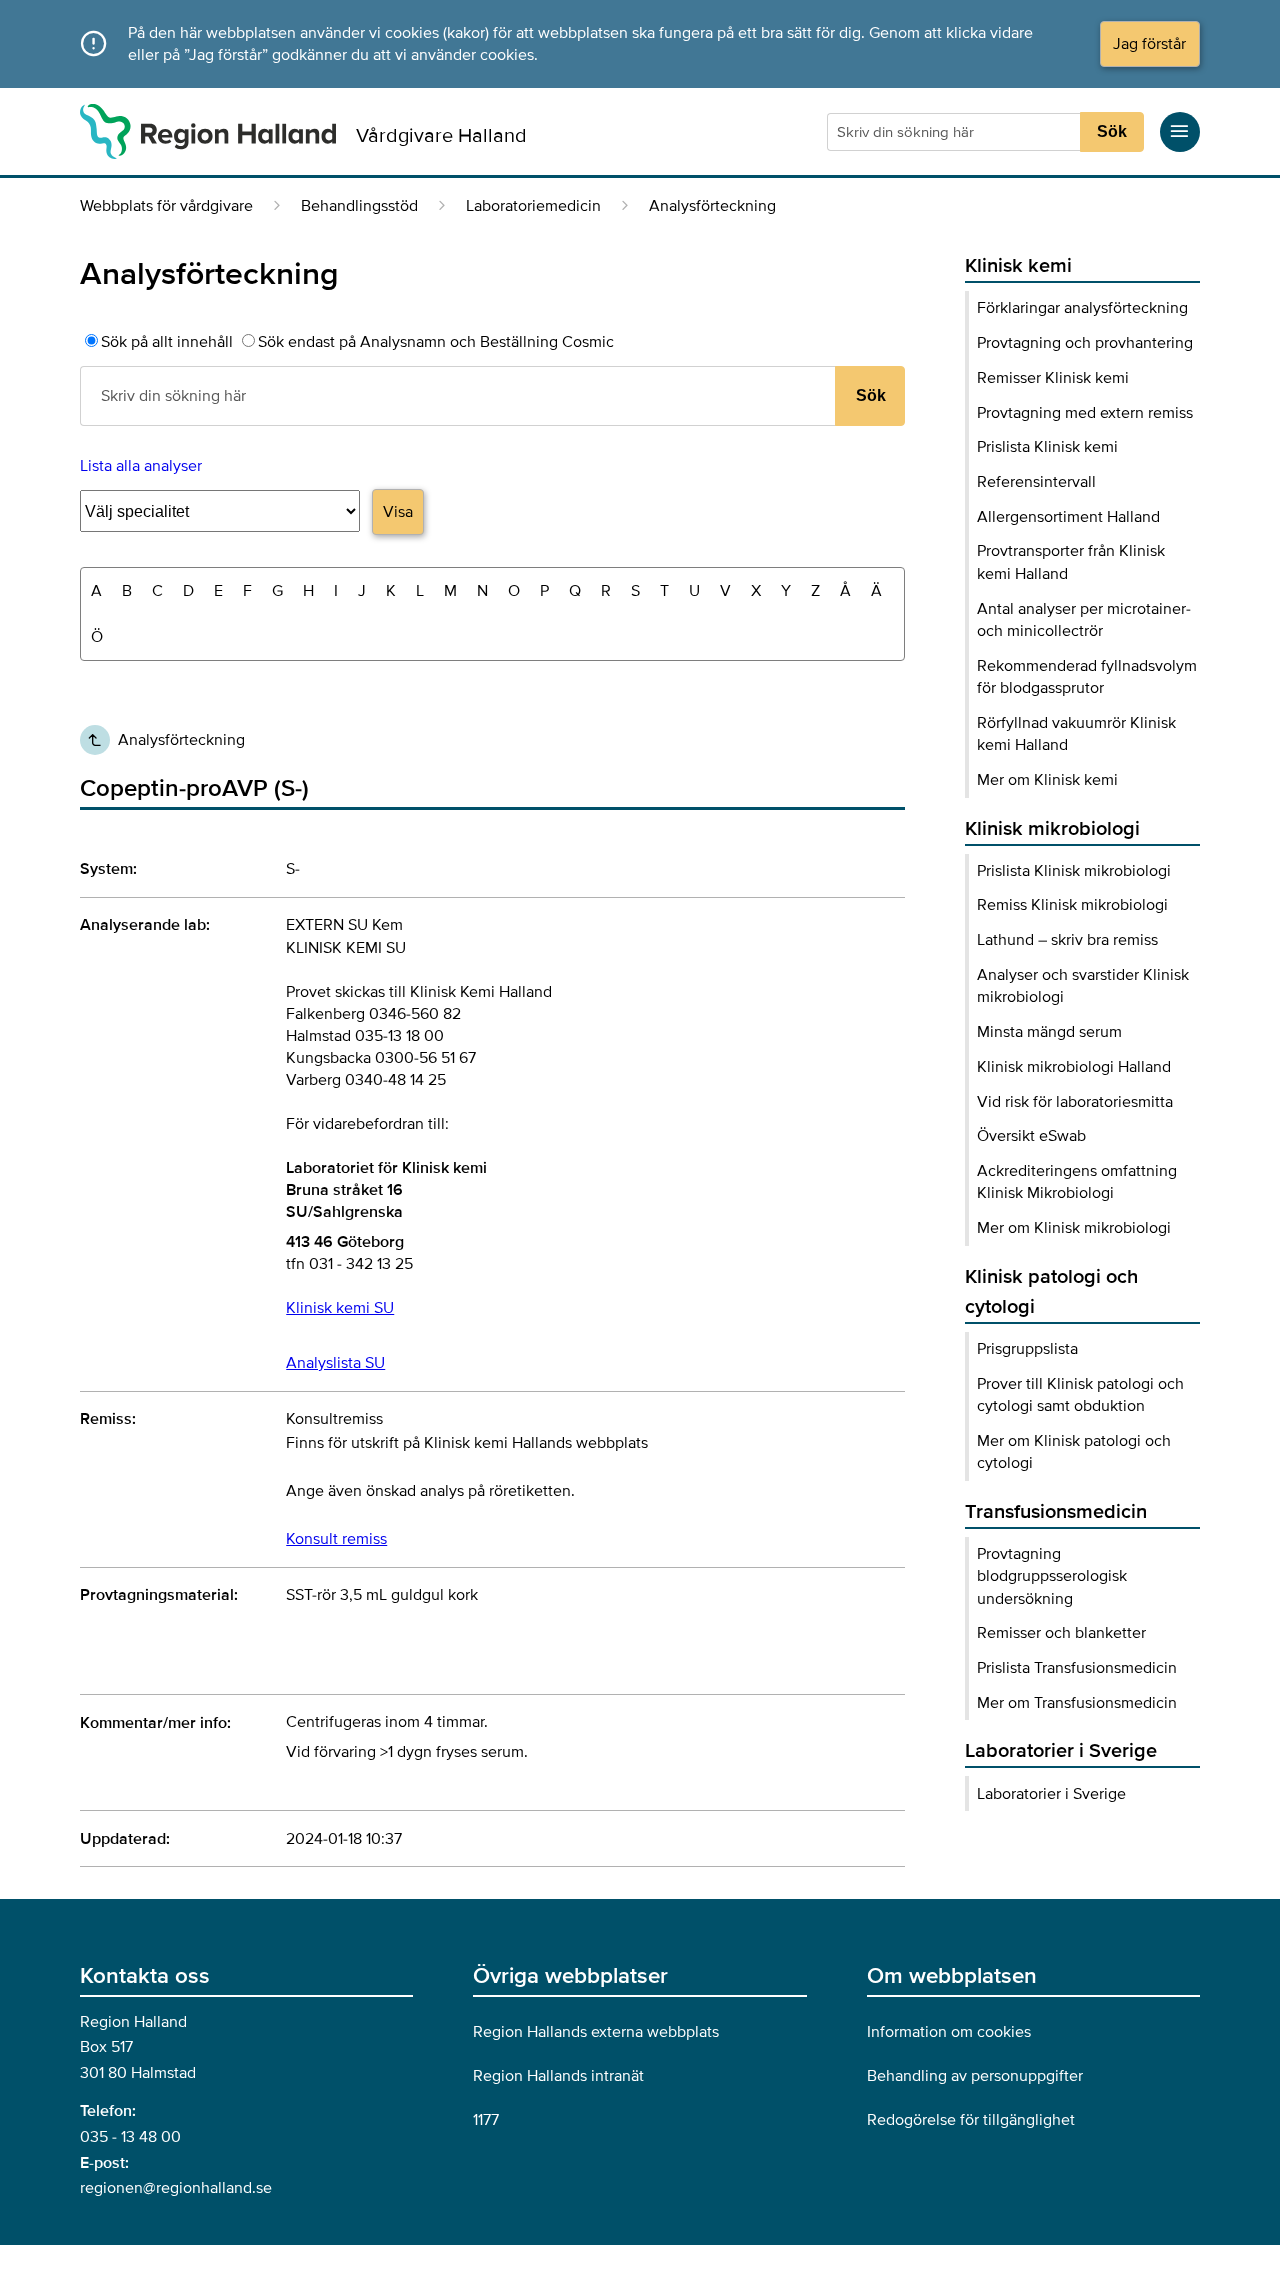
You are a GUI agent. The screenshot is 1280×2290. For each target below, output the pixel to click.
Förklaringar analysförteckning (1082, 308)
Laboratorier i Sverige (1051, 1794)
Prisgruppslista (1027, 1349)
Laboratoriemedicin (533, 206)
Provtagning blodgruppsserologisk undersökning (1052, 1576)
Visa (398, 512)
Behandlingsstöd (359, 206)
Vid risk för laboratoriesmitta (1075, 1102)
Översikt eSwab (1031, 1136)
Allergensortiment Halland (1068, 517)
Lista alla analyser (141, 466)
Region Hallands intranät (558, 2076)
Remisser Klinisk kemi (1053, 378)
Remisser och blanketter (1061, 1633)
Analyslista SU (335, 1363)
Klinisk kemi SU (340, 1308)
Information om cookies (949, 2032)
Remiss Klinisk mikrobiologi (1072, 905)
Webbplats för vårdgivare (166, 206)
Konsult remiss (336, 1539)
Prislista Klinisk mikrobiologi (1074, 871)
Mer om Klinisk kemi (1047, 780)
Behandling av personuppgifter (975, 2076)
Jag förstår (1149, 44)
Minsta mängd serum (1049, 1032)
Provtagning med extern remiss (1085, 413)
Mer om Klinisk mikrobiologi (1074, 1228)
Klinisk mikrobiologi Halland (1074, 1067)
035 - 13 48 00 (130, 2137)
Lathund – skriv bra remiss (1067, 940)
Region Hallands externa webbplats (596, 2032)
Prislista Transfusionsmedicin (1077, 1668)
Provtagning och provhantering (1085, 343)
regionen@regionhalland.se (176, 2188)
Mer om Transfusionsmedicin (1077, 1703)
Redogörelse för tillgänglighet (971, 2120)
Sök (1112, 131)
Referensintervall (1036, 482)
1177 (486, 2120)
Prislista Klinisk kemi (1047, 447)
